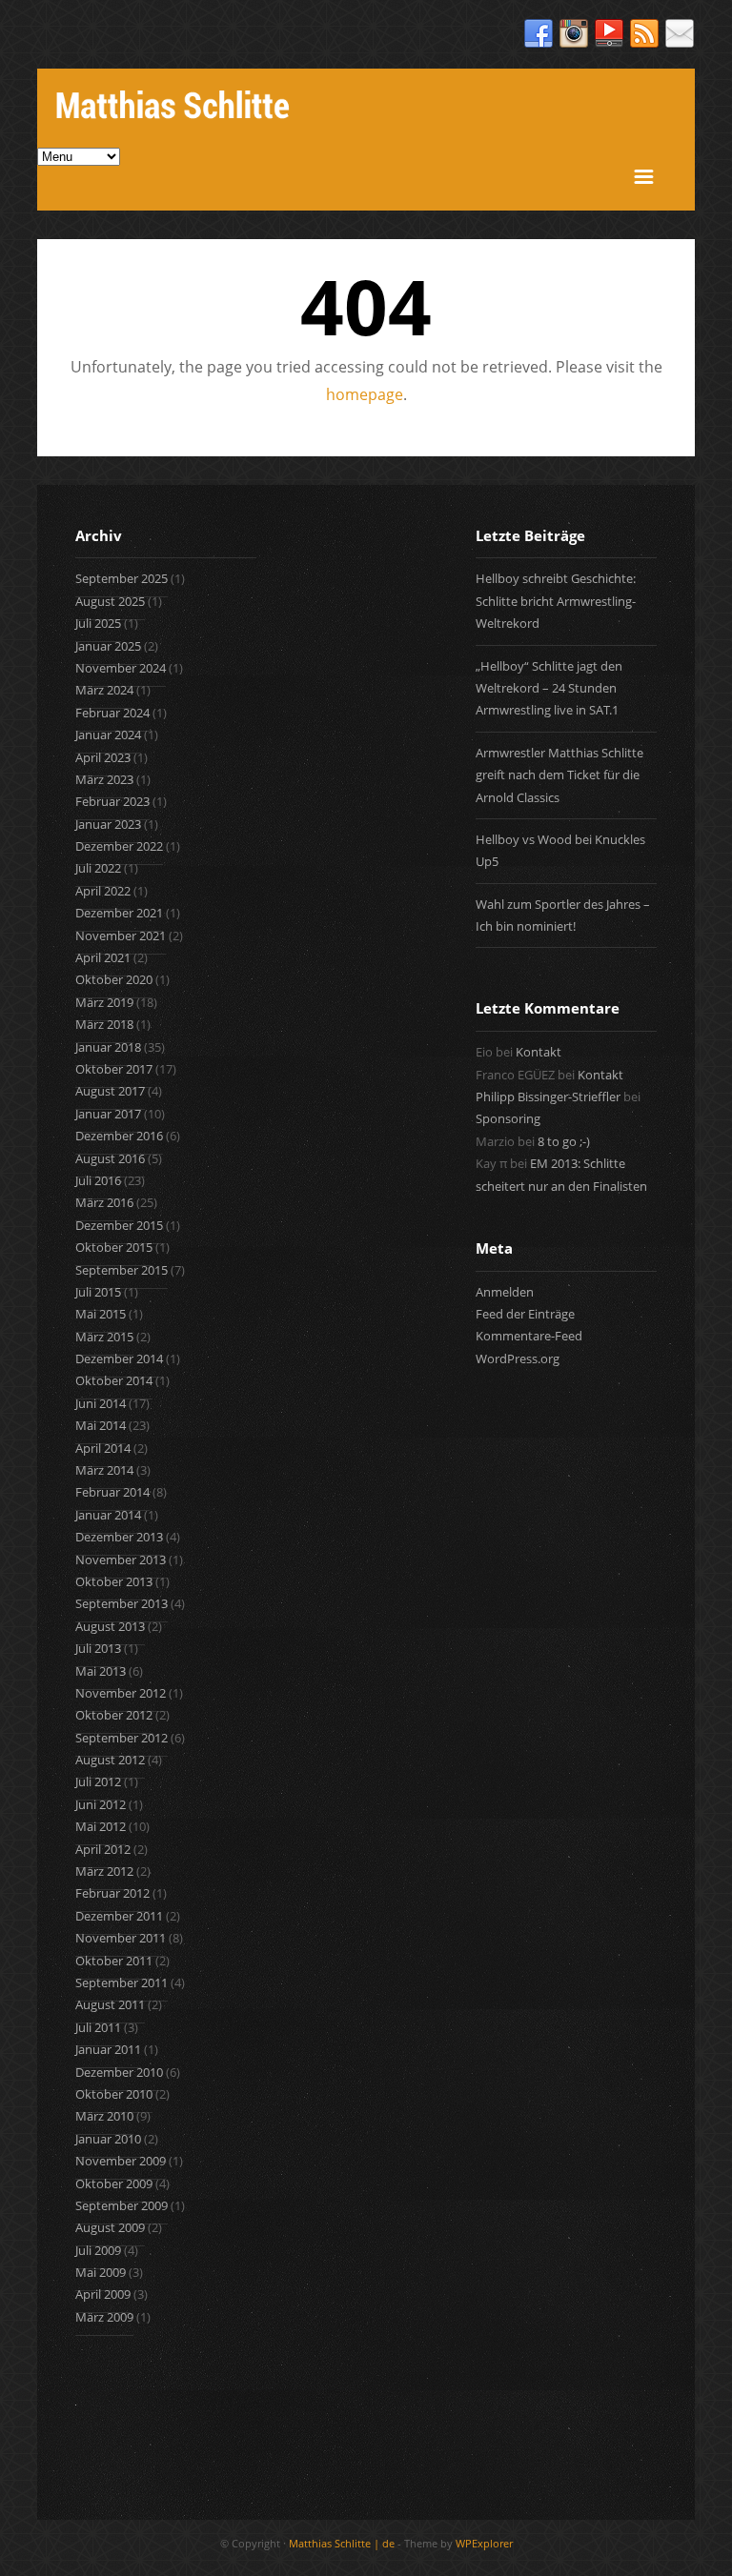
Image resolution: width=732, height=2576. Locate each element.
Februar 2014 (112, 1492)
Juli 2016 (98, 1180)
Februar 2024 (112, 713)
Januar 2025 (108, 646)
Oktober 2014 (114, 1380)
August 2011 (110, 2004)
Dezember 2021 (119, 913)
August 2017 (110, 1091)
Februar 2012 (112, 1893)
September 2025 (122, 578)
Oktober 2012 (114, 1715)
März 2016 (104, 1202)
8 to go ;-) (564, 1141)
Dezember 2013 (119, 1537)
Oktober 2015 (114, 1247)
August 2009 (110, 2227)
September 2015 (122, 1270)
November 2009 (121, 2161)
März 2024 (104, 690)
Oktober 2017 (114, 1069)
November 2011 (121, 1938)
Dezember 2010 (119, 2072)
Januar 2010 (108, 2139)
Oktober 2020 (114, 979)
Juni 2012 (101, 1804)
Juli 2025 (98, 623)
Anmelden (505, 1292)
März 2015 (104, 1337)
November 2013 (121, 1560)
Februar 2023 (112, 801)
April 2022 (103, 891)
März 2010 (104, 2116)
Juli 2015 (98, 1292)
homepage (365, 394)
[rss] (644, 34)
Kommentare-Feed (529, 1336)
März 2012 (104, 1871)
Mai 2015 (101, 1314)
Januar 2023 (108, 824)
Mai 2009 (101, 2272)
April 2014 (103, 1448)
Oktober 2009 (114, 2184)
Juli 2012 (98, 1781)
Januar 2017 (108, 1114)
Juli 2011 (98, 2027)
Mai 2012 (101, 1826)
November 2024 (121, 668)
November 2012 (121, 1693)
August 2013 (110, 1626)
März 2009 (104, 2317)
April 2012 (103, 1849)
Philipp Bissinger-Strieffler (548, 1097)
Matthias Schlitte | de (342, 2543)
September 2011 (122, 1982)
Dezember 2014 (119, 1358)
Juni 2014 (101, 1403)
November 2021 (121, 936)
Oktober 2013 (114, 1581)
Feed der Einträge (525, 1314)
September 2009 (122, 2205)
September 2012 (122, 1738)
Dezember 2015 (119, 1225)
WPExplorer (484, 2543)
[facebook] (539, 34)
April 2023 (103, 757)
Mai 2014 (101, 1425)
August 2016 (110, 1158)
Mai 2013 (101, 1671)
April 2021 (103, 957)
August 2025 (110, 601)
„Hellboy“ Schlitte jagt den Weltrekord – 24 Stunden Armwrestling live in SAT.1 (549, 688)
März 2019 (104, 1002)
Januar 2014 (108, 1515)
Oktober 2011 (114, 1961)
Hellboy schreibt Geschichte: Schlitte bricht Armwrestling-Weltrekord (556, 601)
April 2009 (103, 2294)
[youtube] (609, 34)
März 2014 (104, 1470)
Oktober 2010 (114, 2094)
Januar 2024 (108, 735)
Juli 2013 (98, 1648)
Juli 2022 (98, 868)
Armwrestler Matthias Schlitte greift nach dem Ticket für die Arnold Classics (559, 775)
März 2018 (104, 1024)
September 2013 (122, 1603)
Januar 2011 (108, 2049)
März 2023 (104, 779)
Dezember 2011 (119, 1916)
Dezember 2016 (119, 1136)
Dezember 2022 (119, 846)
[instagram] (574, 34)
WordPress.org (518, 1358)
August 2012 (110, 1760)
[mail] (680, 34)
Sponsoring (508, 1118)
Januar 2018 (108, 1047)
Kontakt (539, 1052)
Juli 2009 (98, 2250)
